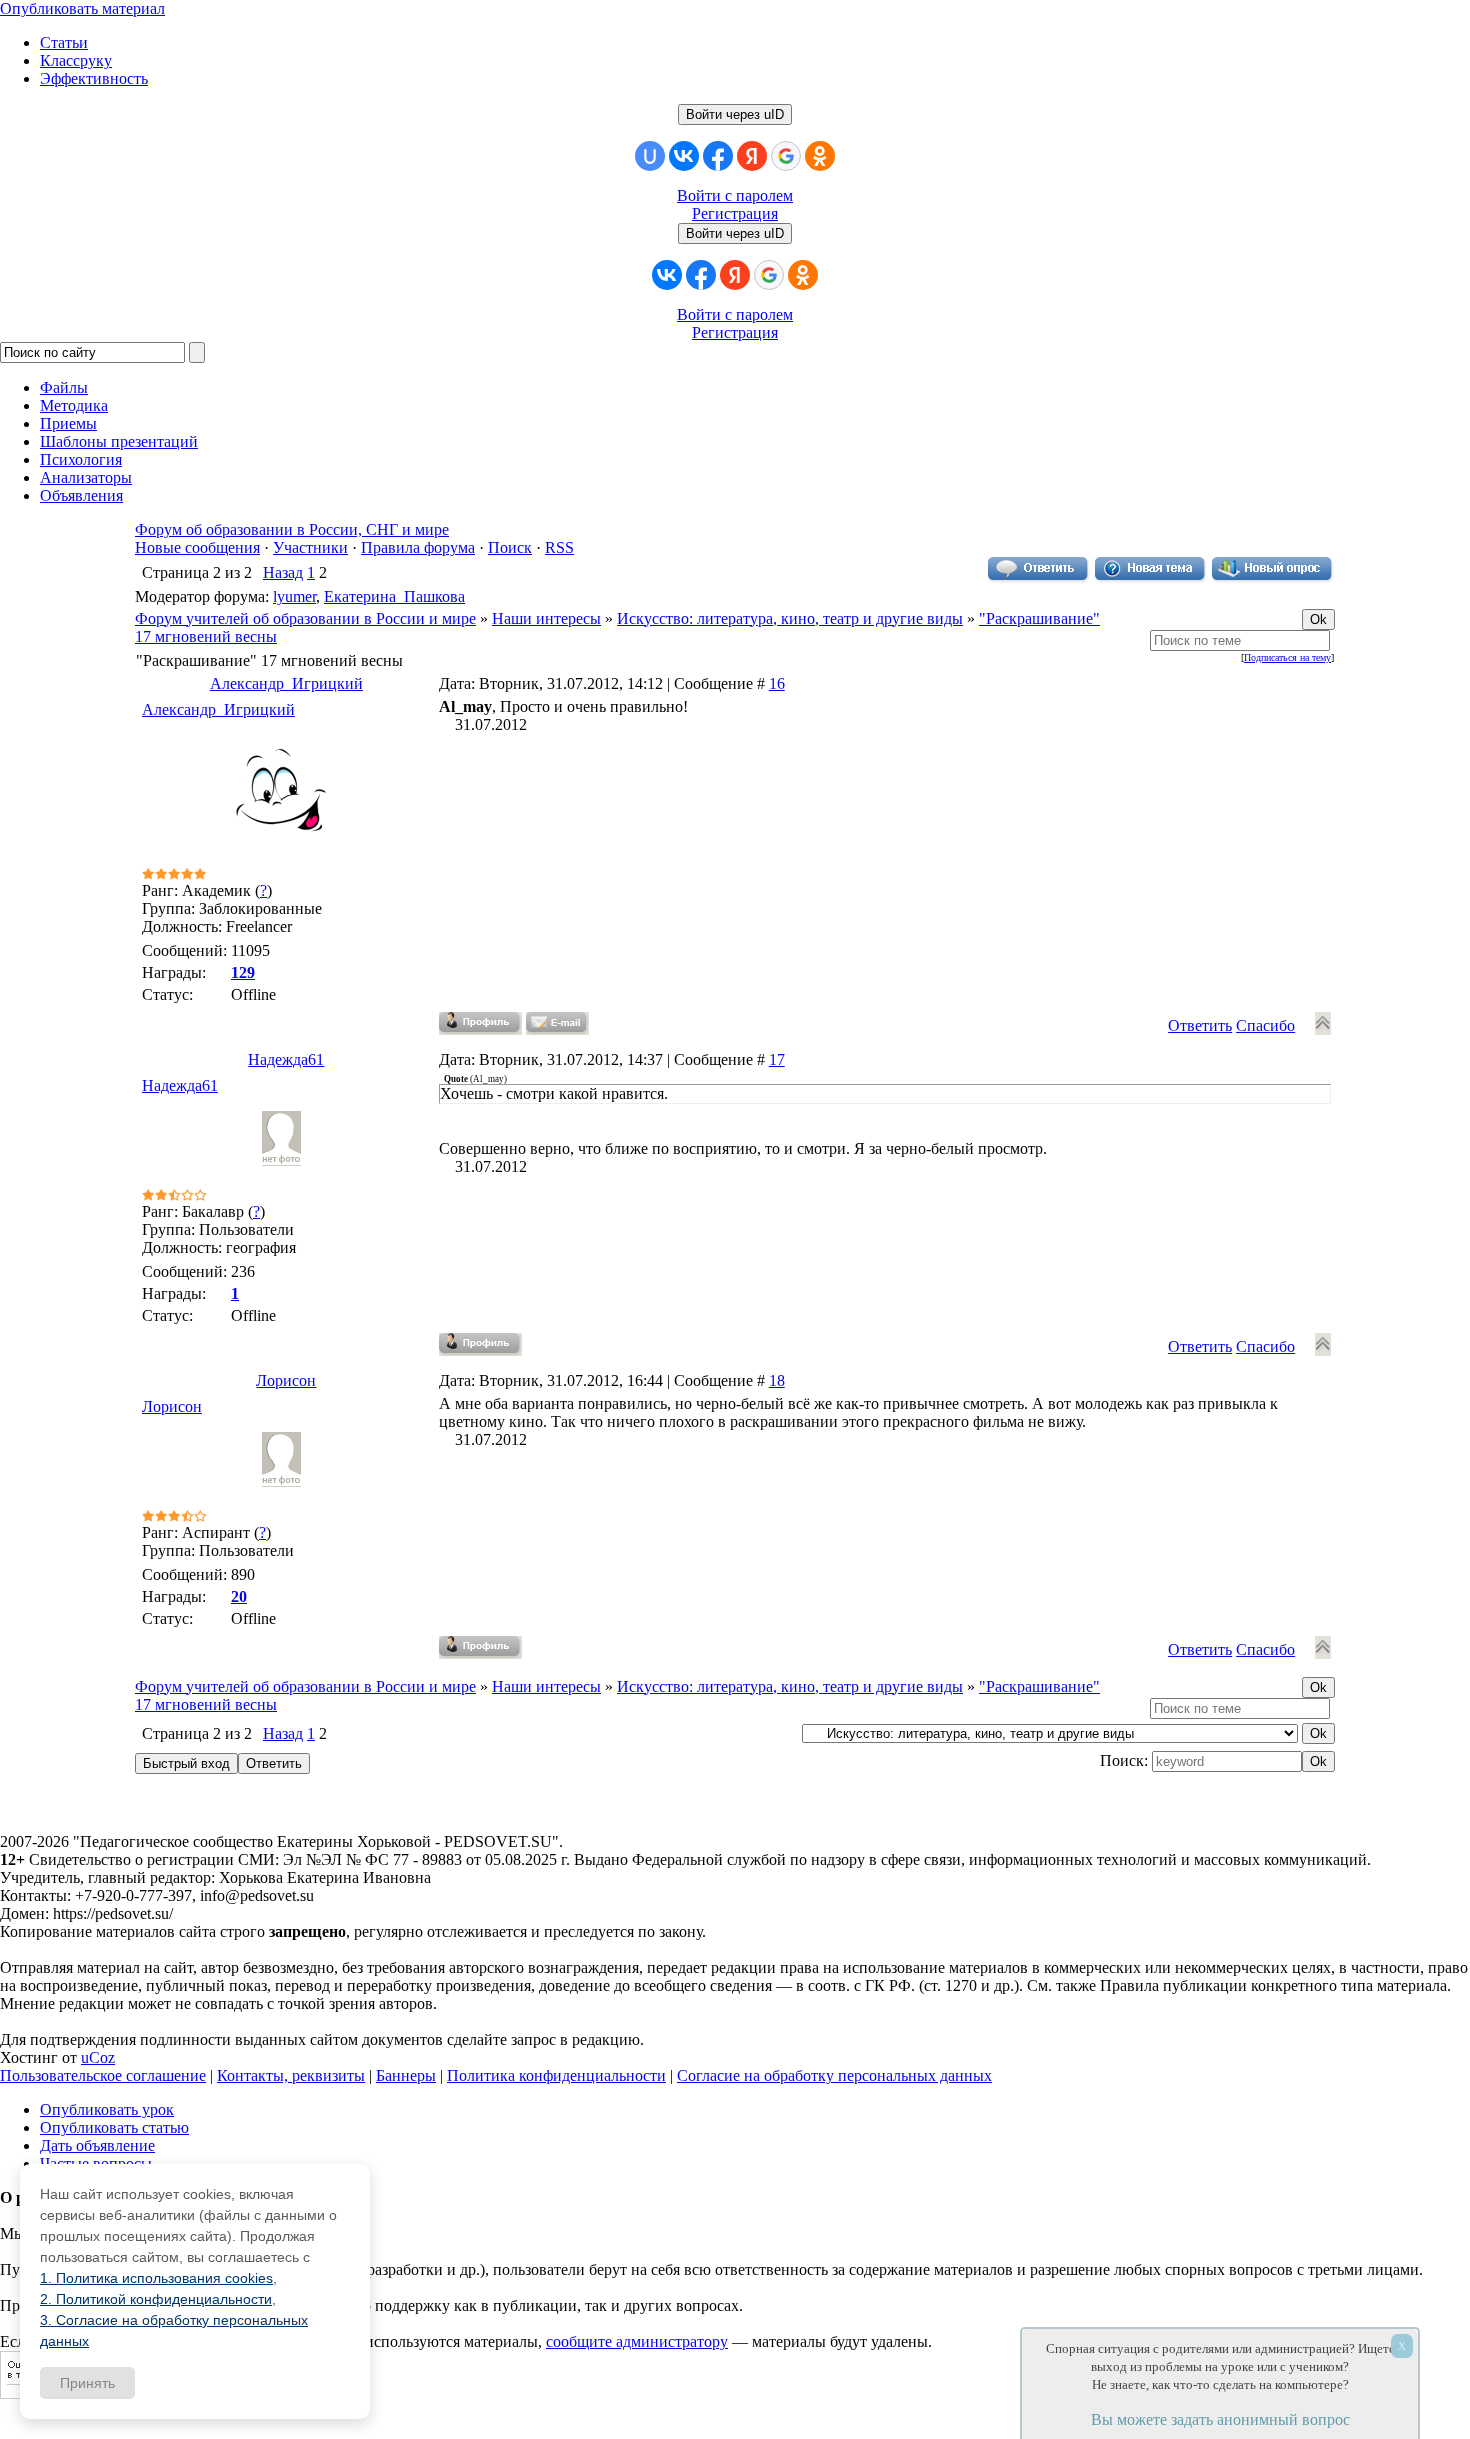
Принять (87, 2383)
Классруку (76, 60)
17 (777, 1059)
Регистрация (735, 213)
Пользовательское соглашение (103, 2075)
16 (777, 683)
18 (777, 1380)
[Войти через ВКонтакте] (684, 156)
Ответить (1200, 1025)
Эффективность (94, 78)
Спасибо (1265, 1025)
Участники (310, 547)
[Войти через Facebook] (718, 156)
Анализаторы (86, 477)
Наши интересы (546, 618)
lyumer (294, 596)
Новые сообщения (197, 547)
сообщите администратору (637, 2341)
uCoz (98, 2057)
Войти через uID (735, 114)
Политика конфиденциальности (556, 2075)
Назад (283, 572)
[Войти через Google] (786, 156)
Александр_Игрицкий (286, 683)
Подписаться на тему (1287, 657)
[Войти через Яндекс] (752, 156)
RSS (559, 547)
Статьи (64, 42)
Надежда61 (286, 1059)
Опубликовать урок (107, 2109)
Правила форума (418, 547)
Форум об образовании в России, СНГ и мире (292, 529)
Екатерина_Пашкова (394, 596)
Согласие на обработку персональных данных (834, 2075)
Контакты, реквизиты (291, 2075)
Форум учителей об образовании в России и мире (305, 618)
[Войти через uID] (650, 156)
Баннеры (406, 2075)
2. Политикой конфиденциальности (156, 2299)
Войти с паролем (735, 195)
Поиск (510, 547)
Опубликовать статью (114, 2127)
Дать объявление (97, 2145)
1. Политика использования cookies (156, 2278)
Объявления (81, 495)
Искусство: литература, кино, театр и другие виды (790, 618)
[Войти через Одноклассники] (820, 156)
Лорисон (286, 1380)
